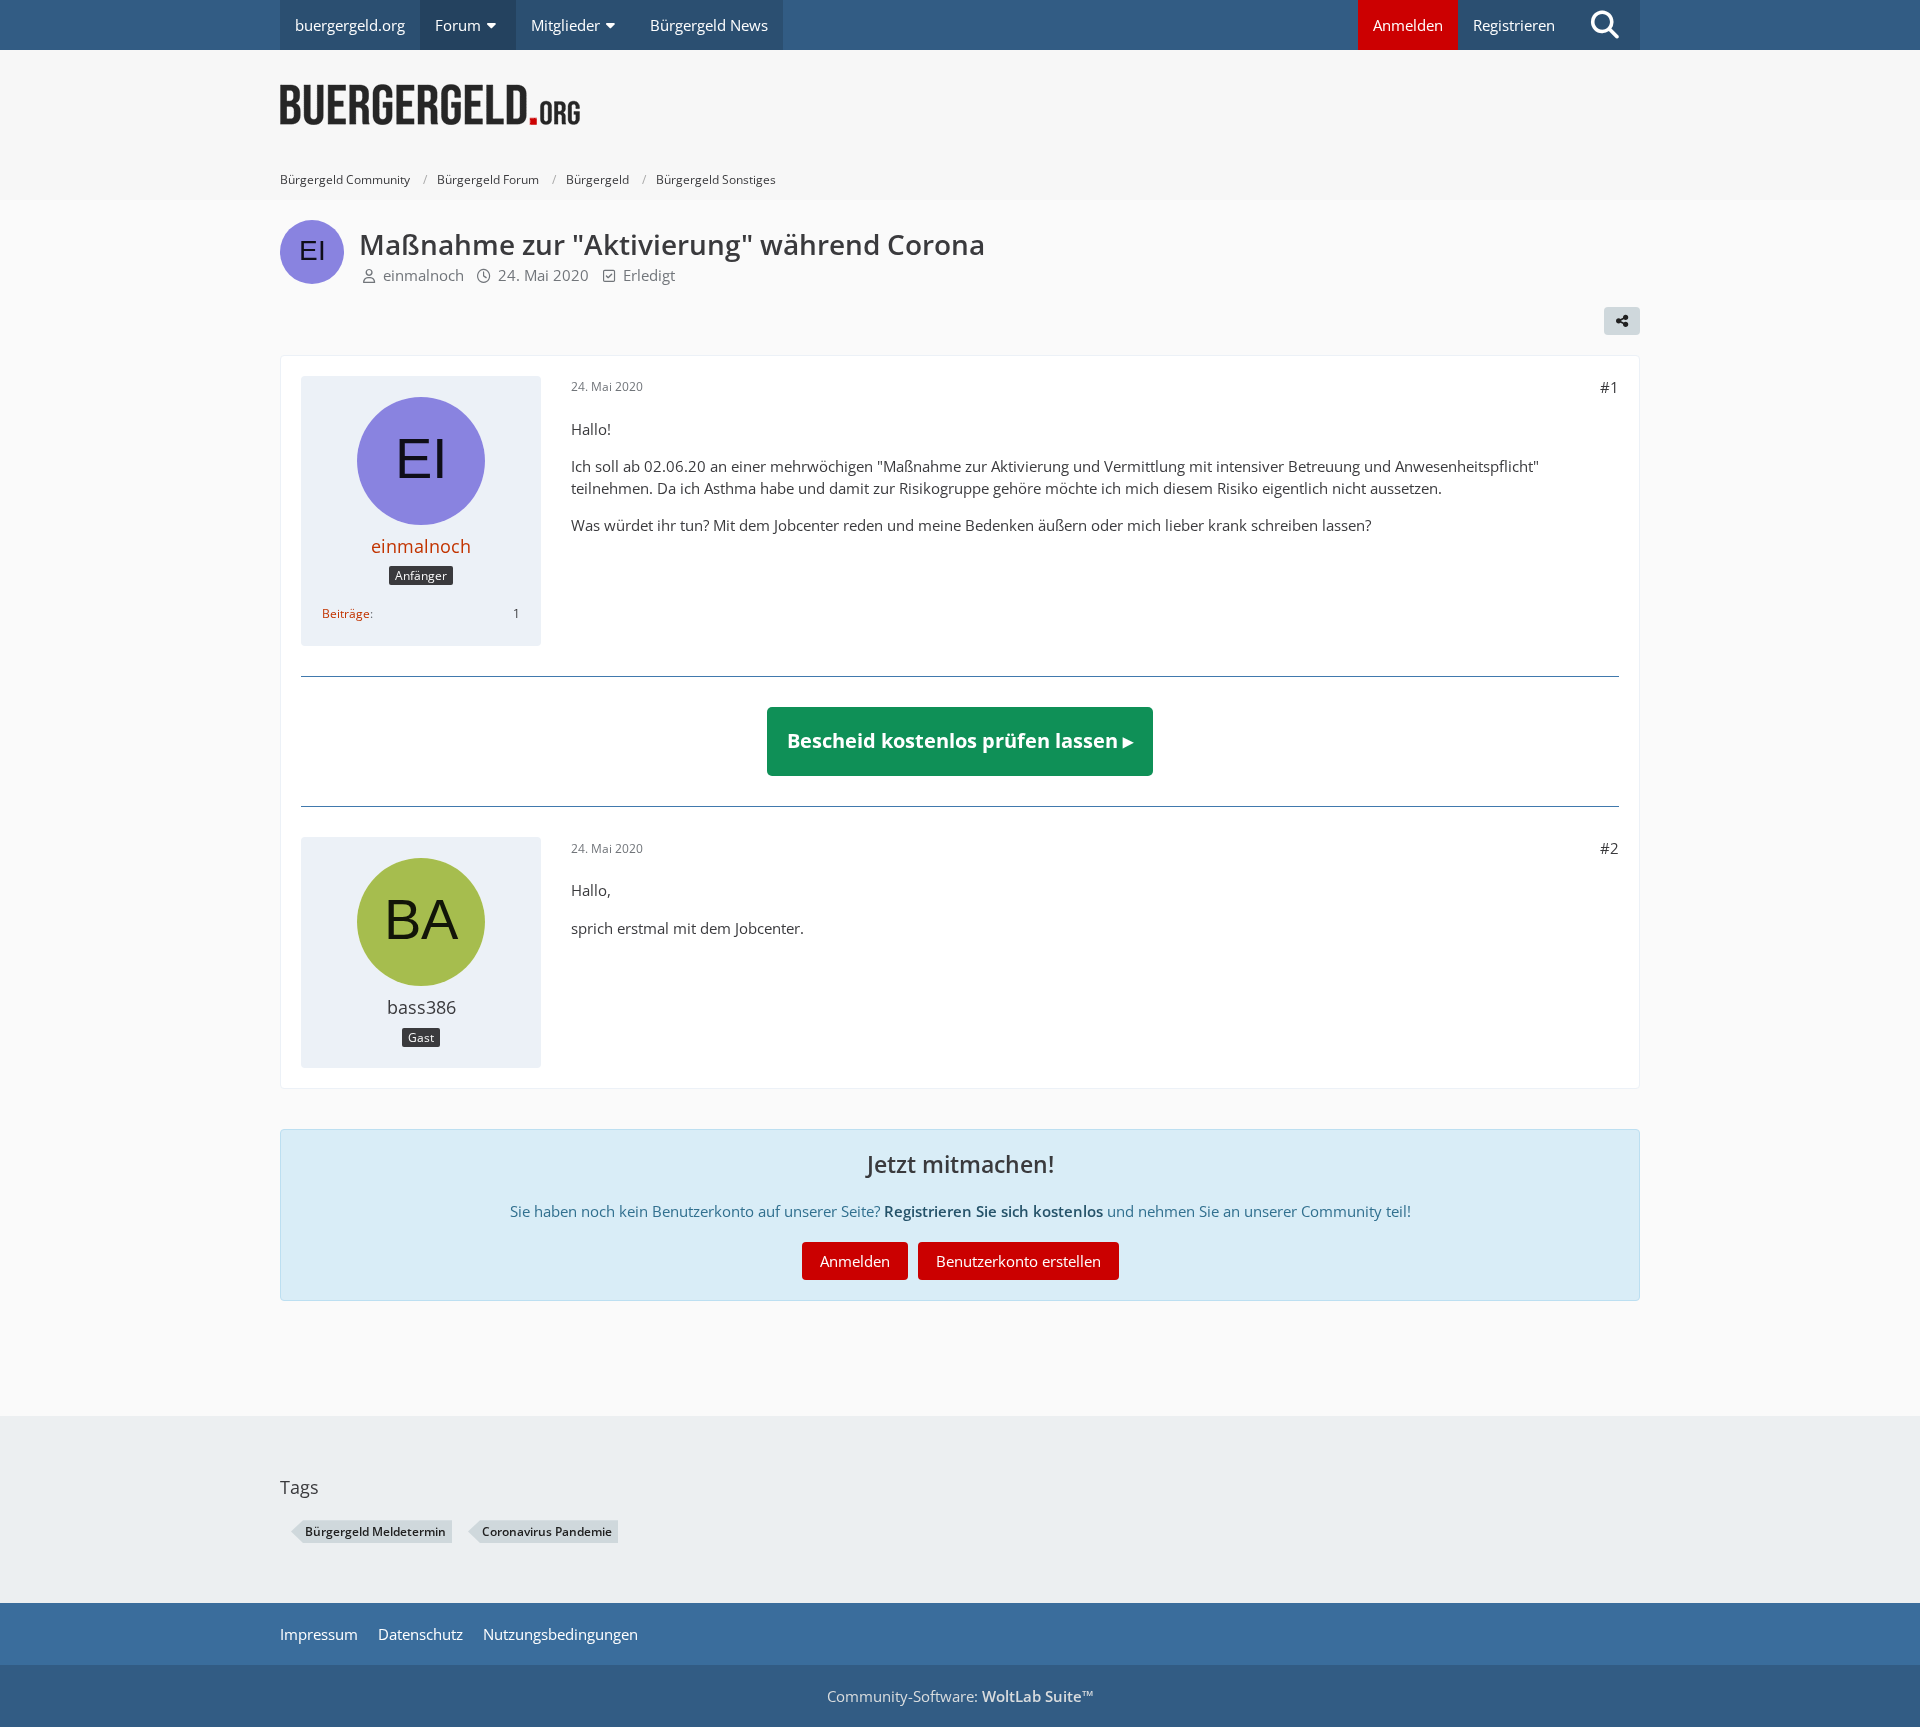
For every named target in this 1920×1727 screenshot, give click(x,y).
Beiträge (346, 613)
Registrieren (1514, 25)
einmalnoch (423, 275)
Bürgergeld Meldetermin (375, 1531)
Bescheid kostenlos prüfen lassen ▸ (960, 740)
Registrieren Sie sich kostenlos (993, 1211)
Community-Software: (960, 1696)
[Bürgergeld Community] (960, 105)
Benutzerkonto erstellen (1018, 1261)
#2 (1609, 848)
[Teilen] (1622, 321)
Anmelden (1408, 25)
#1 (1609, 387)
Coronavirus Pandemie (547, 1531)
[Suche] (1605, 25)
